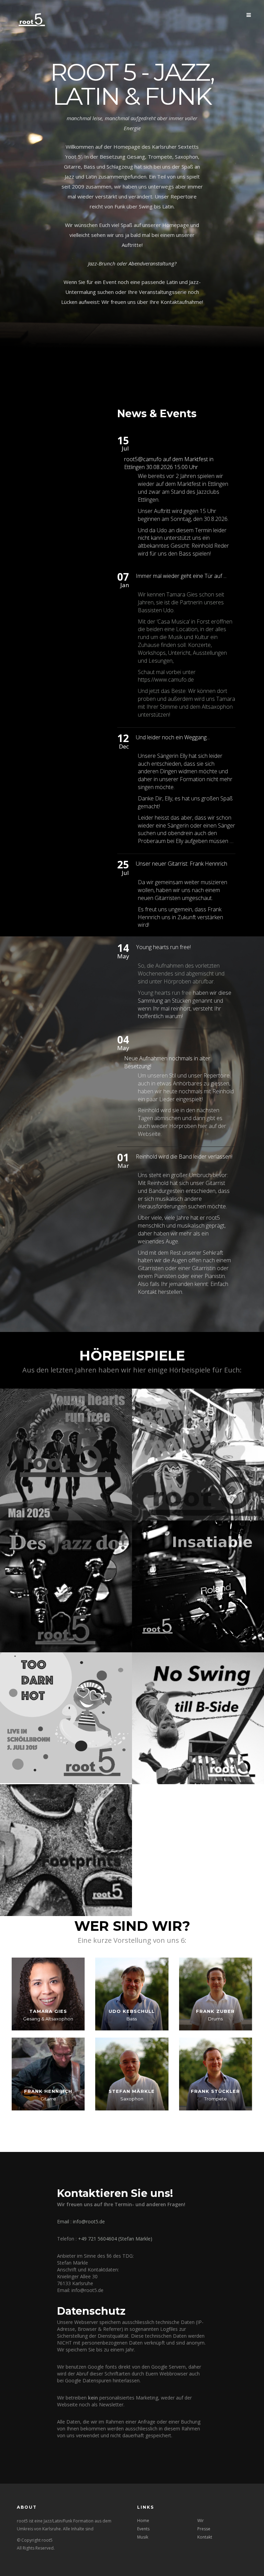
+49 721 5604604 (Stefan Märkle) (115, 2239)
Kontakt (205, 2537)
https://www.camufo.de (166, 680)
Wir (201, 2521)
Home (143, 2521)
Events (143, 2529)
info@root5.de (89, 2221)
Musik (143, 2537)
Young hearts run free (165, 993)
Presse (204, 2529)
